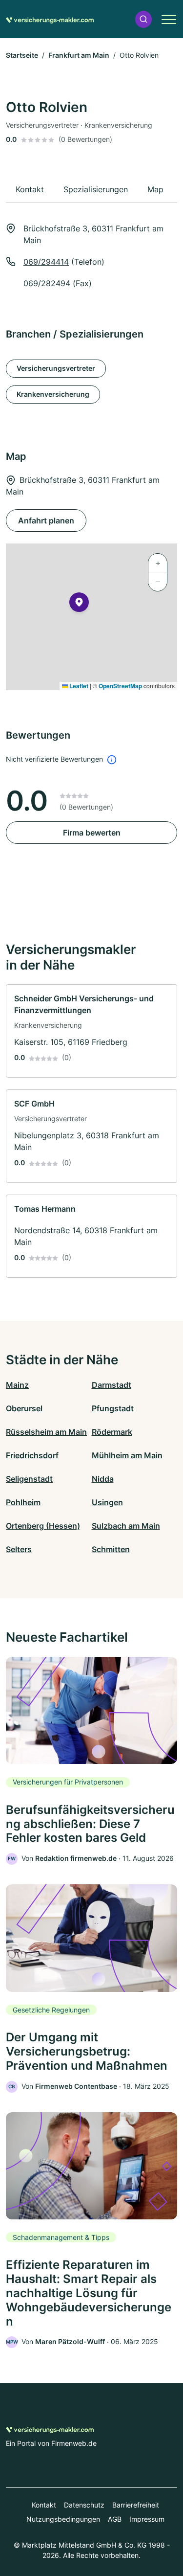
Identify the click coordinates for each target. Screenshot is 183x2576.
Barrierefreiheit (136, 2505)
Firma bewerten (92, 833)
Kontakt (44, 2505)
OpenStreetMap (120, 686)
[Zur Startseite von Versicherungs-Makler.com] (50, 19)
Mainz (17, 1385)
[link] (91, 1031)
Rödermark (112, 1432)
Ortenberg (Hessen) (43, 1526)
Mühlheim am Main (127, 1455)
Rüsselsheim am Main (46, 1432)
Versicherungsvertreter (56, 368)
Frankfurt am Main (79, 55)
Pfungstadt (113, 1408)
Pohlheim (23, 1502)
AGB (115, 2519)
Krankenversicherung (53, 394)
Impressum (147, 2519)
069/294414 (46, 262)
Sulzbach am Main (126, 1526)
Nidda (103, 1479)
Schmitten (111, 1549)
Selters (19, 1549)
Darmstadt (112, 1385)
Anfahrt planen (46, 520)
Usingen (107, 1502)
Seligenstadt (29, 1479)
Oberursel (24, 1408)
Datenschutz (84, 2505)
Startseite (22, 55)
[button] (143, 19)
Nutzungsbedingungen (63, 2519)
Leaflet (78, 686)
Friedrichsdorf (32, 1455)
